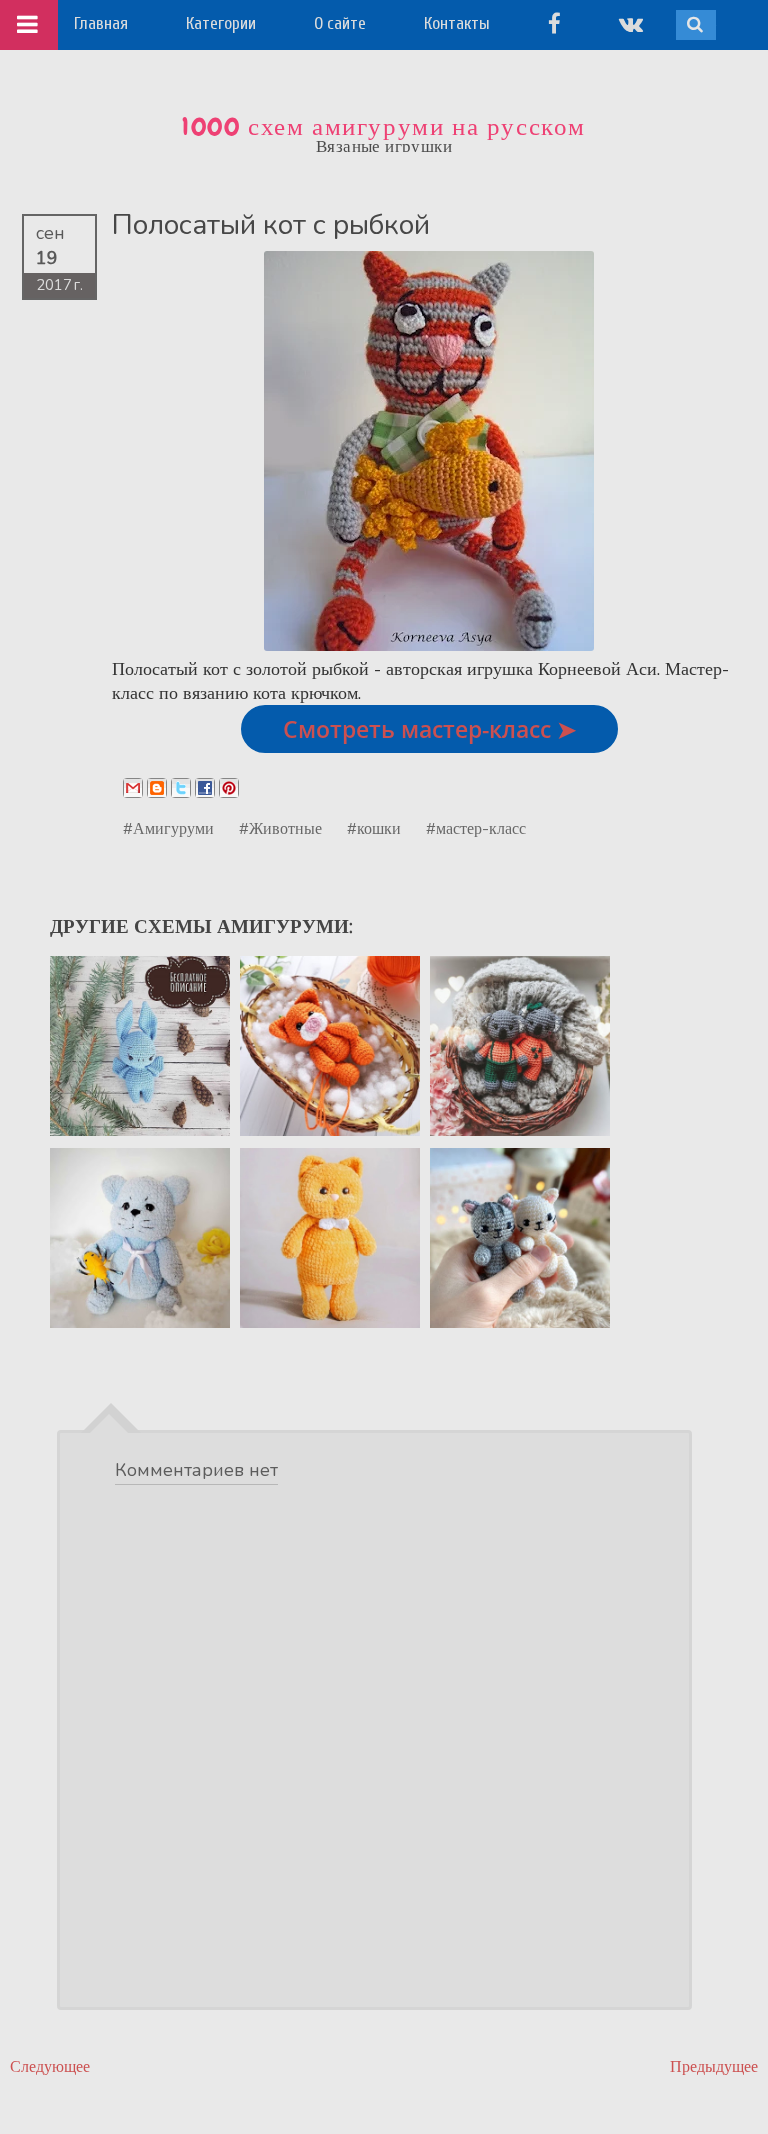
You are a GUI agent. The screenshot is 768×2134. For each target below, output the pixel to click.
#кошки (374, 828)
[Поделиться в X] (181, 788)
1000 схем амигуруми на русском (384, 127)
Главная (101, 23)
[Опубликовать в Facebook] (205, 788)
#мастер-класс (476, 828)
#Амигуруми (168, 828)
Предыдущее (714, 2066)
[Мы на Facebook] (554, 23)
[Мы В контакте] (631, 23)
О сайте (340, 23)
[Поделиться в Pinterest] (229, 788)
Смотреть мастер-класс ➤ (429, 729)
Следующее (50, 2066)
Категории (221, 23)
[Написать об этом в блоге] (157, 788)
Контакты (457, 23)
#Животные (280, 828)
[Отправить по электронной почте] (133, 788)
